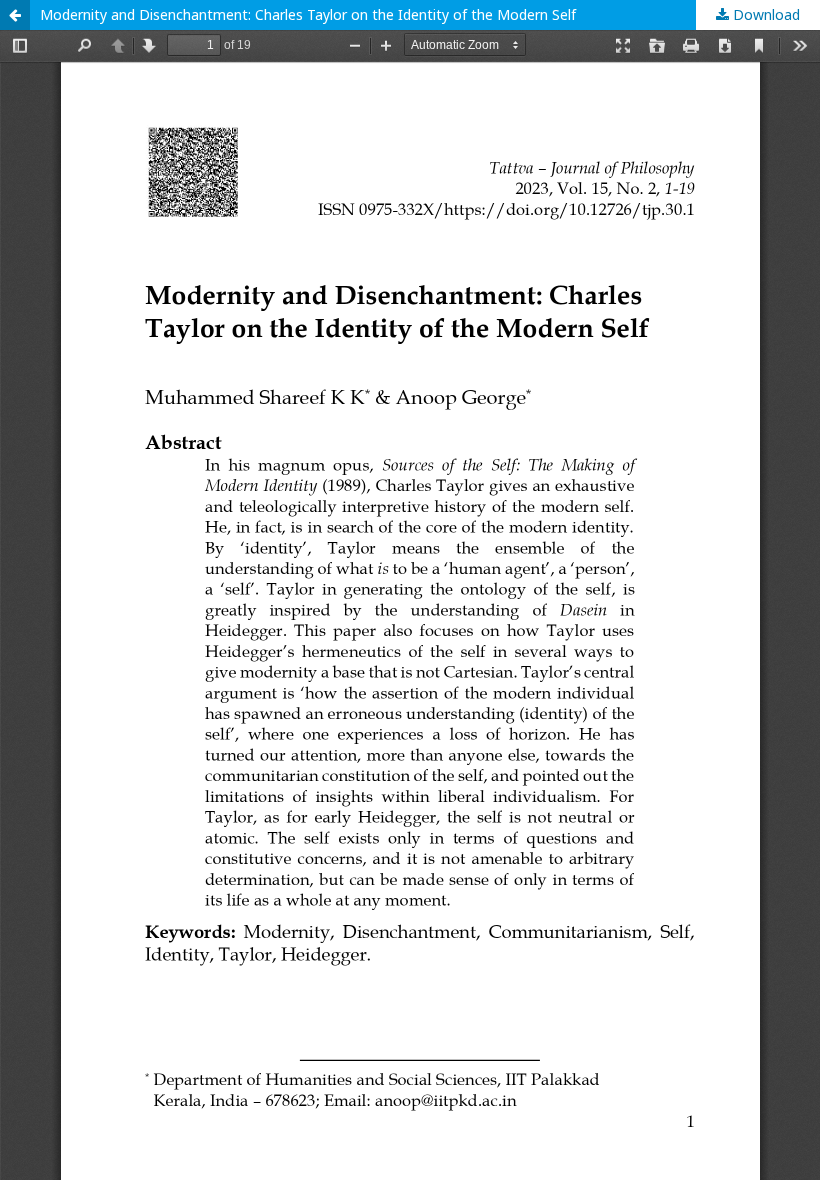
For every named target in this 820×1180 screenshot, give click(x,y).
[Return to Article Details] (15, 15)
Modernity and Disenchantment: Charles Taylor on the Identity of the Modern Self (308, 14)
